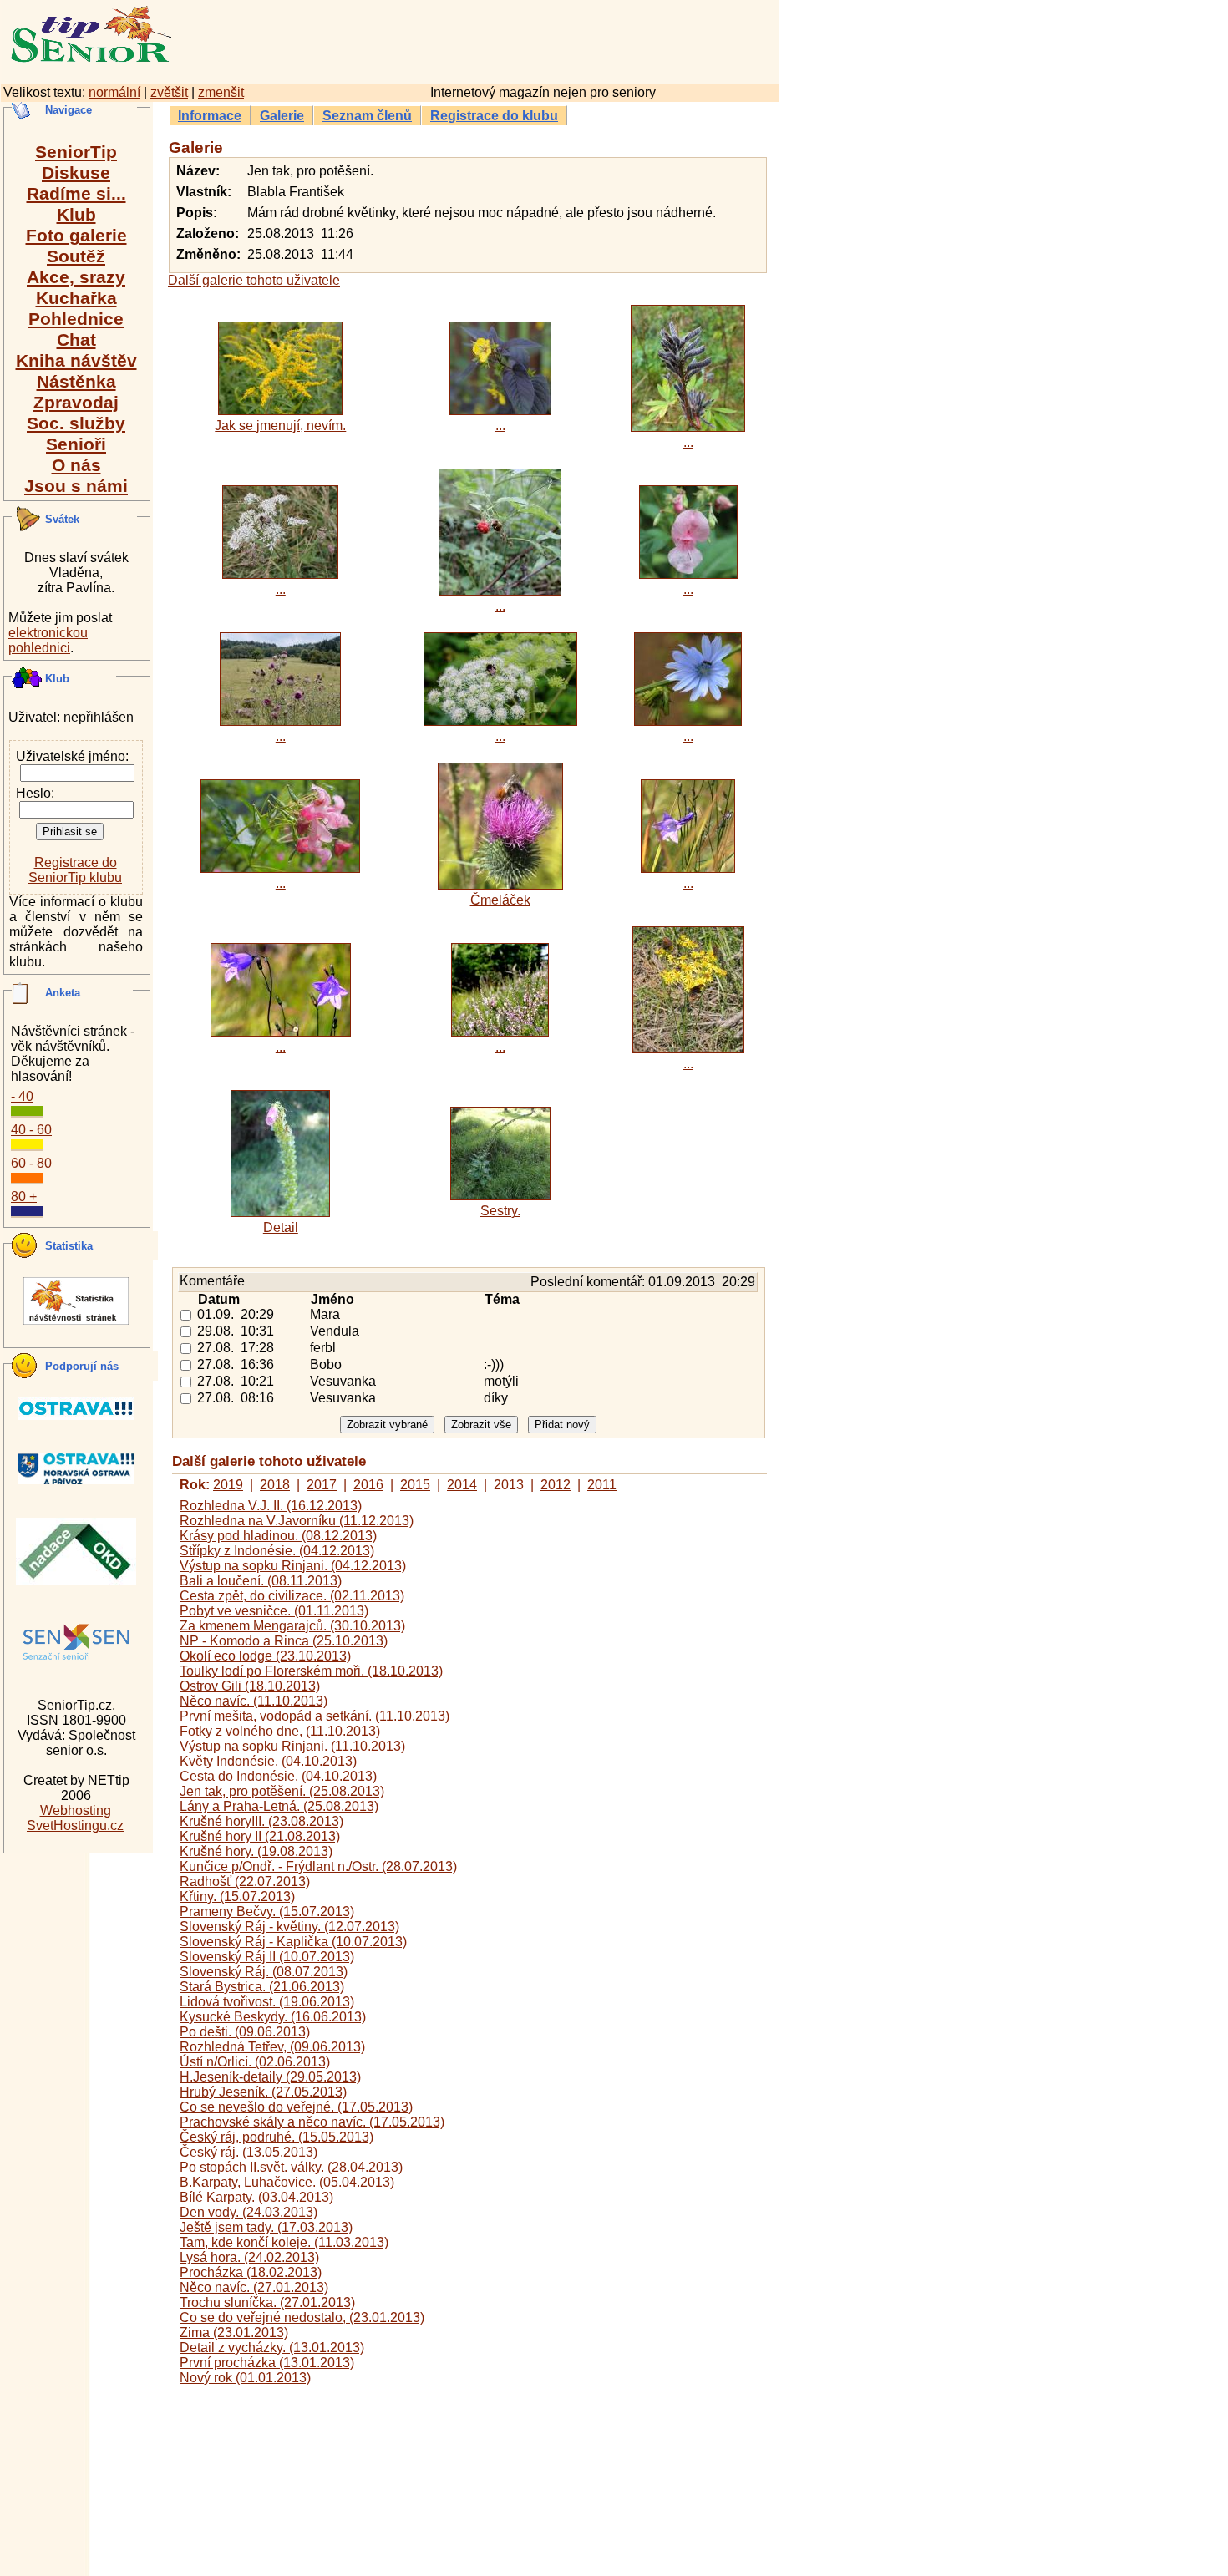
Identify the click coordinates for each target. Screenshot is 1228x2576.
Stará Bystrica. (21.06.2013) (262, 1987)
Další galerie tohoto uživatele (254, 280)
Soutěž (76, 256)
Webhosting (76, 1810)
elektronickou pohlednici (48, 640)
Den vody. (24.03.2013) (249, 2212)
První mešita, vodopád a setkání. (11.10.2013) (315, 1716)
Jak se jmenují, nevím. (280, 426)
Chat (76, 340)
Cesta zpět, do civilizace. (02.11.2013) (292, 1596)
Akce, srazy (76, 277)
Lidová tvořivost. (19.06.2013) (267, 2002)
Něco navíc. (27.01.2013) (254, 2287)
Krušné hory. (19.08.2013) (256, 1851)
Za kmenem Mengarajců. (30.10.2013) (292, 1626)
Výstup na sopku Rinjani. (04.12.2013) (293, 1566)
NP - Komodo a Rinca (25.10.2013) (284, 1641)
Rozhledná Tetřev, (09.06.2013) (272, 2047)
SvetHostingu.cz (75, 1826)
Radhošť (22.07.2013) (245, 1881)
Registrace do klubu (494, 116)
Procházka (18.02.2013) (251, 2272)
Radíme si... (76, 193)
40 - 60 (31, 1130)
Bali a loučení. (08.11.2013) (261, 1581)
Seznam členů (367, 116)
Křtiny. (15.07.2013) (237, 1897)
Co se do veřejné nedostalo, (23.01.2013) (302, 2317)
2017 (322, 1485)
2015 (415, 1485)
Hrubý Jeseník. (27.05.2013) (263, 2092)
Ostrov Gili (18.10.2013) (250, 1686)
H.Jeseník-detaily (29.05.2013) (270, 2077)
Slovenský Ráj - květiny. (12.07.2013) (289, 1927)
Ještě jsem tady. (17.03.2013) (266, 2227)
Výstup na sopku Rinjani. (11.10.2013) (292, 1746)
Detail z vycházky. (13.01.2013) (272, 2348)
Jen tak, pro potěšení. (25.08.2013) (282, 1791)
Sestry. (500, 1211)
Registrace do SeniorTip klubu (75, 870)
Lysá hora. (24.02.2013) (249, 2257)
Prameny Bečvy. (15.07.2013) (267, 1912)
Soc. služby (76, 423)
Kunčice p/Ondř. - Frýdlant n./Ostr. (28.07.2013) (318, 1866)
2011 (602, 1485)
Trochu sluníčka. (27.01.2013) (267, 2302)
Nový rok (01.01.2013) (245, 2378)
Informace (210, 116)
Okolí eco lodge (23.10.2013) (265, 1656)
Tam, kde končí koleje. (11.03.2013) (284, 2242)
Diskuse (76, 172)
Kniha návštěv (76, 360)
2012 (556, 1485)
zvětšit (169, 92)
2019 (228, 1485)
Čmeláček (500, 900)
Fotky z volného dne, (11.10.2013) (280, 1731)
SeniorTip (76, 152)
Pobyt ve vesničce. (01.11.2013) (274, 1611)
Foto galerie (76, 235)
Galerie (282, 116)
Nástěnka (76, 381)
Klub (76, 214)
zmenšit (221, 92)
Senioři (76, 444)
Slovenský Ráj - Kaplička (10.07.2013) (293, 1942)
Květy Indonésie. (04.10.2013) (268, 1761)
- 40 (22, 1096)
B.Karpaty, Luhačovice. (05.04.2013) (287, 2182)
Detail (281, 1227)
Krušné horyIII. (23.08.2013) (261, 1821)
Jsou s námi (76, 486)
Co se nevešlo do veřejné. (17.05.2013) (296, 2107)
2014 (462, 1485)
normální (114, 92)
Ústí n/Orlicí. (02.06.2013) (255, 2062)
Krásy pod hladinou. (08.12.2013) (278, 1536)
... (500, 426)
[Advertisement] (547, 39)
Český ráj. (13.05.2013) (249, 2152)
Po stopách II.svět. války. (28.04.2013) (291, 2167)
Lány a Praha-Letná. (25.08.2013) (279, 1806)
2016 (368, 1485)
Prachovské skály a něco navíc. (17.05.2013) (312, 2122)
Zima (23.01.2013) (234, 2333)
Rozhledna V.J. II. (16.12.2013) (271, 1506)
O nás (76, 465)
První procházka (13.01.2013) (267, 2363)
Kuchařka (76, 298)
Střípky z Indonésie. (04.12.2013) (277, 1551)
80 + (24, 1197)
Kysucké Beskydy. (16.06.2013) (273, 2017)
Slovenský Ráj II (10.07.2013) (267, 1957)
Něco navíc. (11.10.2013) (254, 1701)
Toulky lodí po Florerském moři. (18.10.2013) (311, 1671)
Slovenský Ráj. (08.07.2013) (264, 1972)
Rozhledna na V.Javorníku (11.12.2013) (297, 1521)
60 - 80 (31, 1163)
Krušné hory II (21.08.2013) (260, 1836)
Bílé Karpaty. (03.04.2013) (256, 2197)
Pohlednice (76, 319)
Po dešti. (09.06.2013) (245, 2032)
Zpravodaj (76, 402)
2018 (275, 1485)
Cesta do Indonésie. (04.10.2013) (278, 1776)
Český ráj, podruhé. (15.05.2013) (277, 2137)
